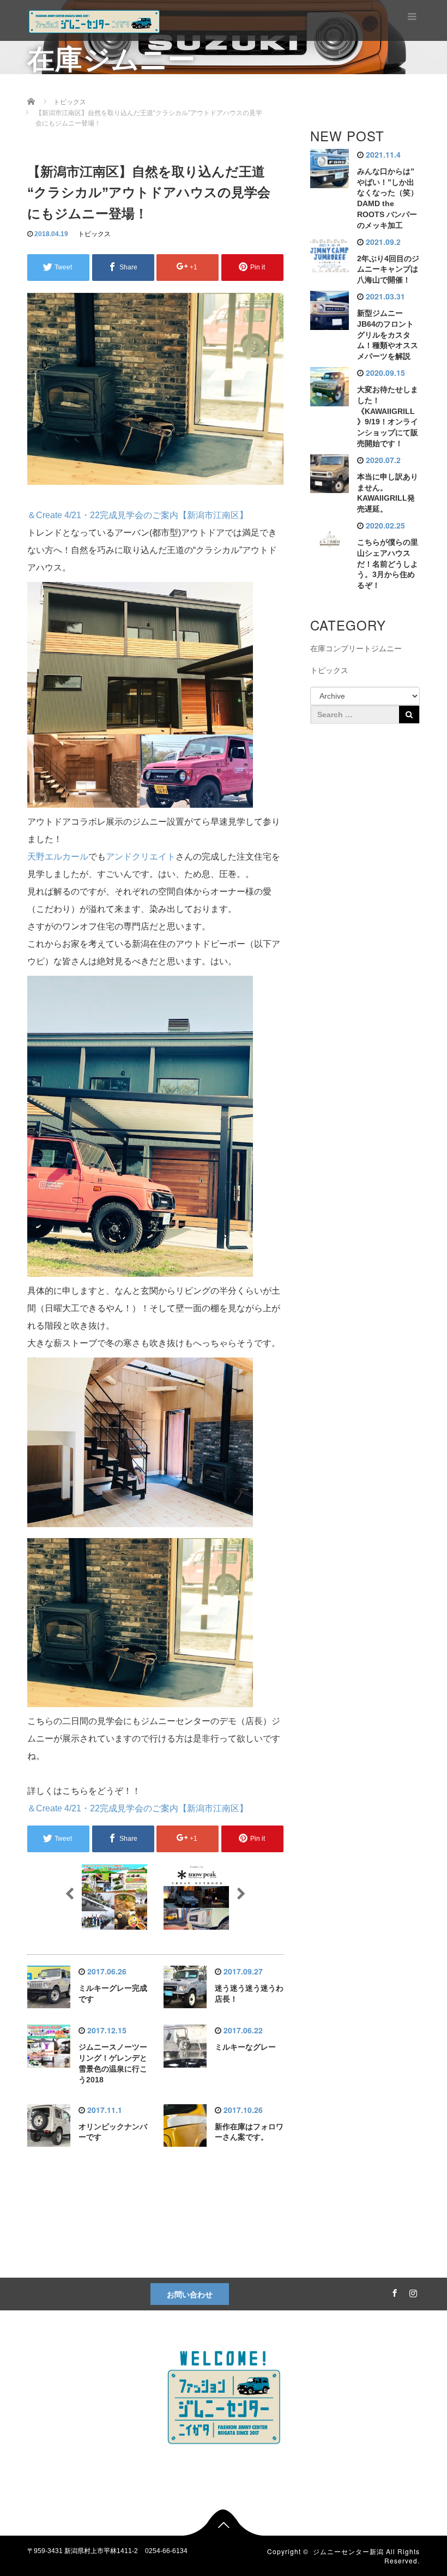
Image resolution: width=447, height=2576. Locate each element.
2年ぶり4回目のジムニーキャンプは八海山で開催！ (388, 269)
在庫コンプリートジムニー (356, 648)
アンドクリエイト (141, 857)
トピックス (94, 234)
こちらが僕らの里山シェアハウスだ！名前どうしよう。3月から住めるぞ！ (388, 564)
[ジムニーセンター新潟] (94, 20)
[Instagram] (412, 2291)
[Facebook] (393, 2291)
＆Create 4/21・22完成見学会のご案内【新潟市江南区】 (138, 515)
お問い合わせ (190, 2294)
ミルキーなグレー (245, 2047)
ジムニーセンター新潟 (348, 2551)
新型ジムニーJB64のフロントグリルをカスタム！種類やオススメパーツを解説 (388, 335)
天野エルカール (58, 857)
